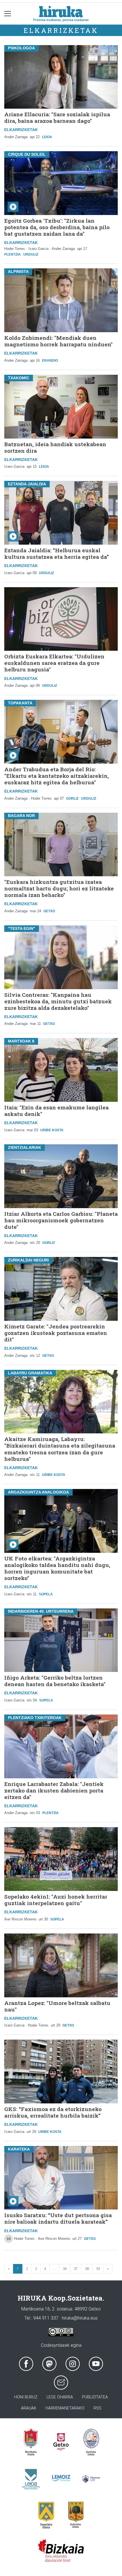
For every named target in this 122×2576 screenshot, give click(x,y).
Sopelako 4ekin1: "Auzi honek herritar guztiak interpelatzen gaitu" (56, 1900)
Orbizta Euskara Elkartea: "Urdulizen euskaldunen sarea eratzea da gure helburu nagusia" (54, 663)
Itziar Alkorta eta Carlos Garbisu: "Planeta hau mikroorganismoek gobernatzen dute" (61, 1220)
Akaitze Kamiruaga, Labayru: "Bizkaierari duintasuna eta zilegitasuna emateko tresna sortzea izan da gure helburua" (60, 1449)
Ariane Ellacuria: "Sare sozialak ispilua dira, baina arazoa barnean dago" (57, 117)
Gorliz (72, 799)
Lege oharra (60, 2397)
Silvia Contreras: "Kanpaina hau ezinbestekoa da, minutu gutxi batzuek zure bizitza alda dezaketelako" (58, 1001)
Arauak (29, 2408)
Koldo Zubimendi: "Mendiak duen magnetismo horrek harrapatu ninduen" (58, 341)
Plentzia (12, 254)
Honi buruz (26, 2397)
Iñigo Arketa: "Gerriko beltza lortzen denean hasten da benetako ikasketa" (55, 1681)
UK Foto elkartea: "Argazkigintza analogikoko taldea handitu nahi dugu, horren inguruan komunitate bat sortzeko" (57, 1568)
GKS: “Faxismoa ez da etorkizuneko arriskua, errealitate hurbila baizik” (53, 2112)
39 (98, 2269)
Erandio (50, 361)
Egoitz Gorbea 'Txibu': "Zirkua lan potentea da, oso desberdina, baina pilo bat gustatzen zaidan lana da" (57, 227)
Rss (97, 2408)
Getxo (49, 911)
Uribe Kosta (52, 1130)
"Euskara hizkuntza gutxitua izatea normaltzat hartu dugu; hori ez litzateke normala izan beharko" (59, 888)
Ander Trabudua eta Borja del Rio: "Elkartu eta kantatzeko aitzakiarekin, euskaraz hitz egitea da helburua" (57, 776)
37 (76, 2269)
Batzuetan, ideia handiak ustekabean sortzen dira (55, 447)
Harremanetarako (65, 2408)
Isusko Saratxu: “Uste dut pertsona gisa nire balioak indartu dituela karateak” (58, 2218)
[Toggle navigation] (8, 13)
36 (65, 2269)
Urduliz (31, 254)
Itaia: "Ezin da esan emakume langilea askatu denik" (56, 1111)
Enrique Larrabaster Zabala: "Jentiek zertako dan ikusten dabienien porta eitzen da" (54, 1790)
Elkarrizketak (61, 30)
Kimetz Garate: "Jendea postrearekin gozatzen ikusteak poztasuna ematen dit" (56, 1333)
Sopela (46, 1594)
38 (87, 2269)
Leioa (47, 137)
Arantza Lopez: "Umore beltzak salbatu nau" (57, 2006)
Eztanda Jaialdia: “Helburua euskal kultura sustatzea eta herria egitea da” (57, 553)
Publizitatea (95, 2397)
